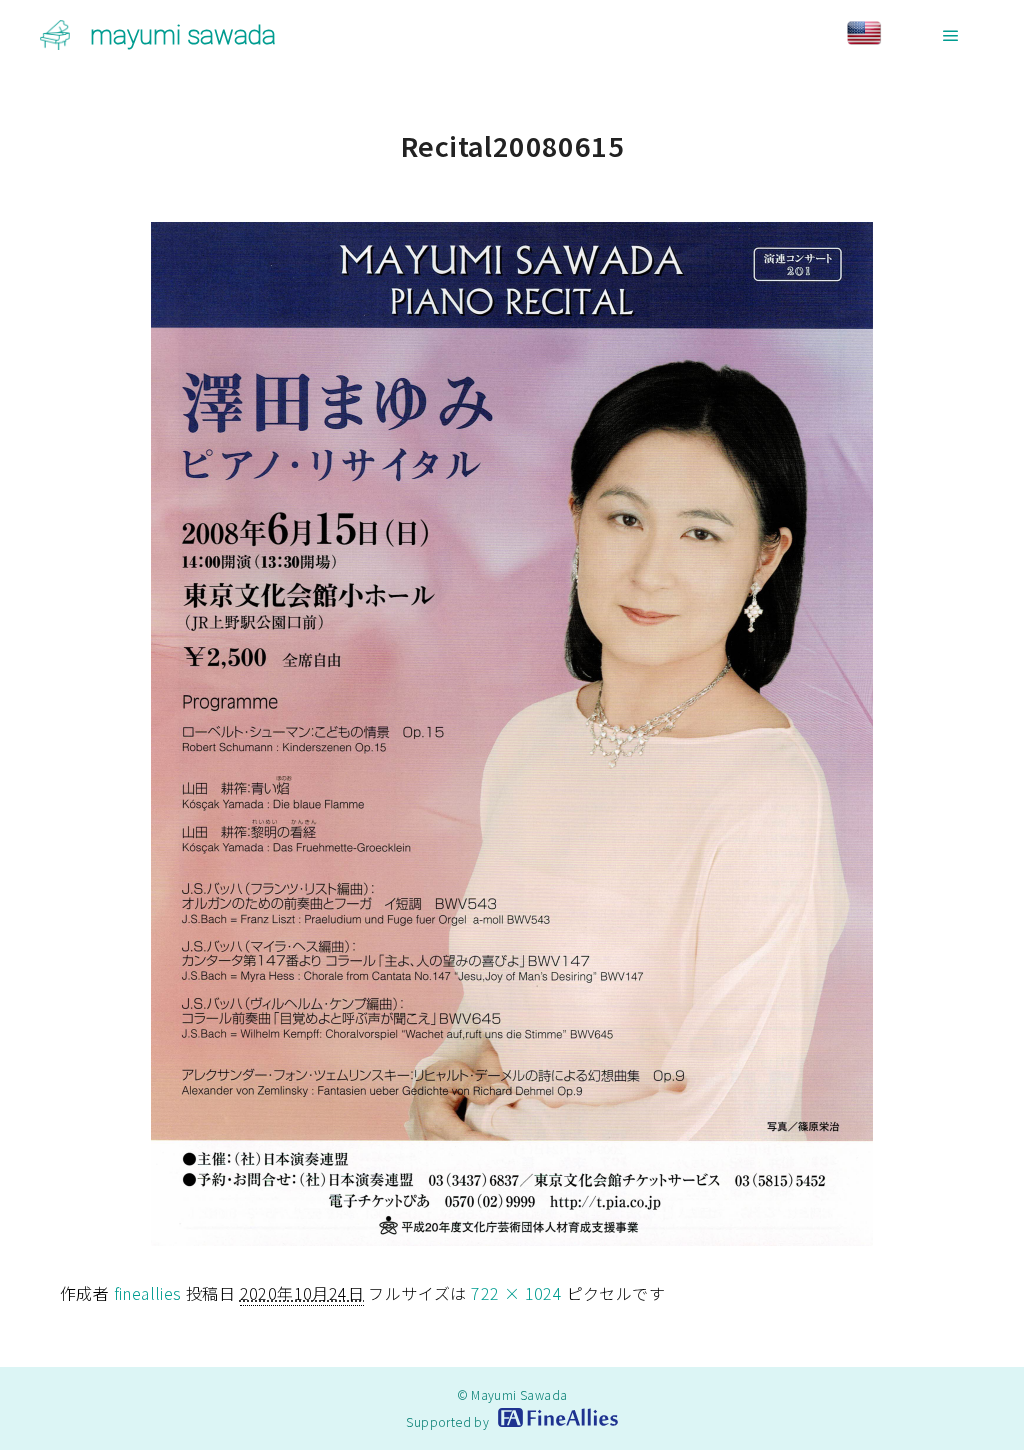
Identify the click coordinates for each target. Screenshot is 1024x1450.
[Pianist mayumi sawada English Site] (882, 35)
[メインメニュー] (951, 36)
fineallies (148, 1293)
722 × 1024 (516, 1293)
